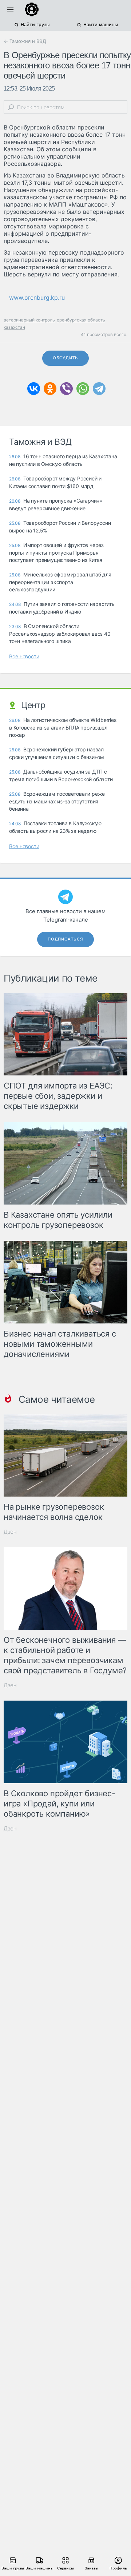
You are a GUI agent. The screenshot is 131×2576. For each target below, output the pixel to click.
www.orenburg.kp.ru (37, 297)
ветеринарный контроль (29, 320)
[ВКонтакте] (34, 389)
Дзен (10, 1532)
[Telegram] (99, 389)
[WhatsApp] (83, 389)
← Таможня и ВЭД (25, 41)
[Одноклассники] (50, 389)
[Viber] (66, 389)
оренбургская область (81, 320)
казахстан (14, 327)
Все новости (24, 656)
